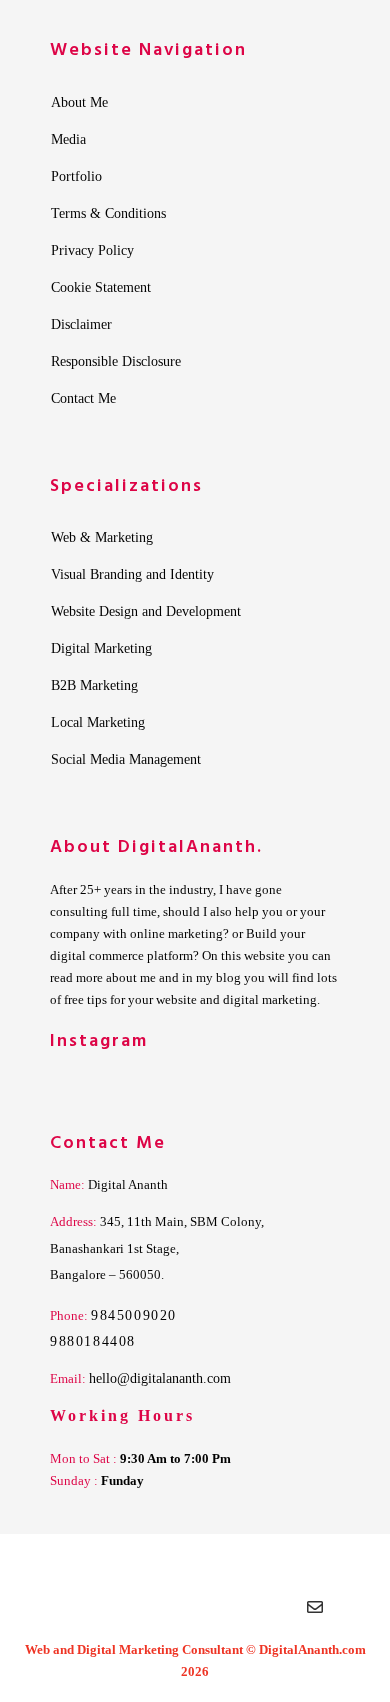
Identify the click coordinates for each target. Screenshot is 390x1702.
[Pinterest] (233, 1611)
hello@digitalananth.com (160, 1378)
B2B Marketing (94, 686)
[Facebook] (73, 1611)
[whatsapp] (273, 1611)
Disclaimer (81, 325)
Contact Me (83, 399)
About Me (79, 103)
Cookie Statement (101, 288)
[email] (315, 1611)
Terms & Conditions (108, 214)
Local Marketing (98, 723)
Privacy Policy (92, 251)
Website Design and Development (146, 612)
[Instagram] (193, 1611)
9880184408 (93, 1341)
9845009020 (134, 1315)
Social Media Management (126, 760)
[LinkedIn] (153, 1611)
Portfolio (76, 177)
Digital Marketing (101, 649)
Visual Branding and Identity (132, 575)
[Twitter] (113, 1611)
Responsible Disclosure (116, 362)
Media (68, 140)
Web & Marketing (102, 538)
